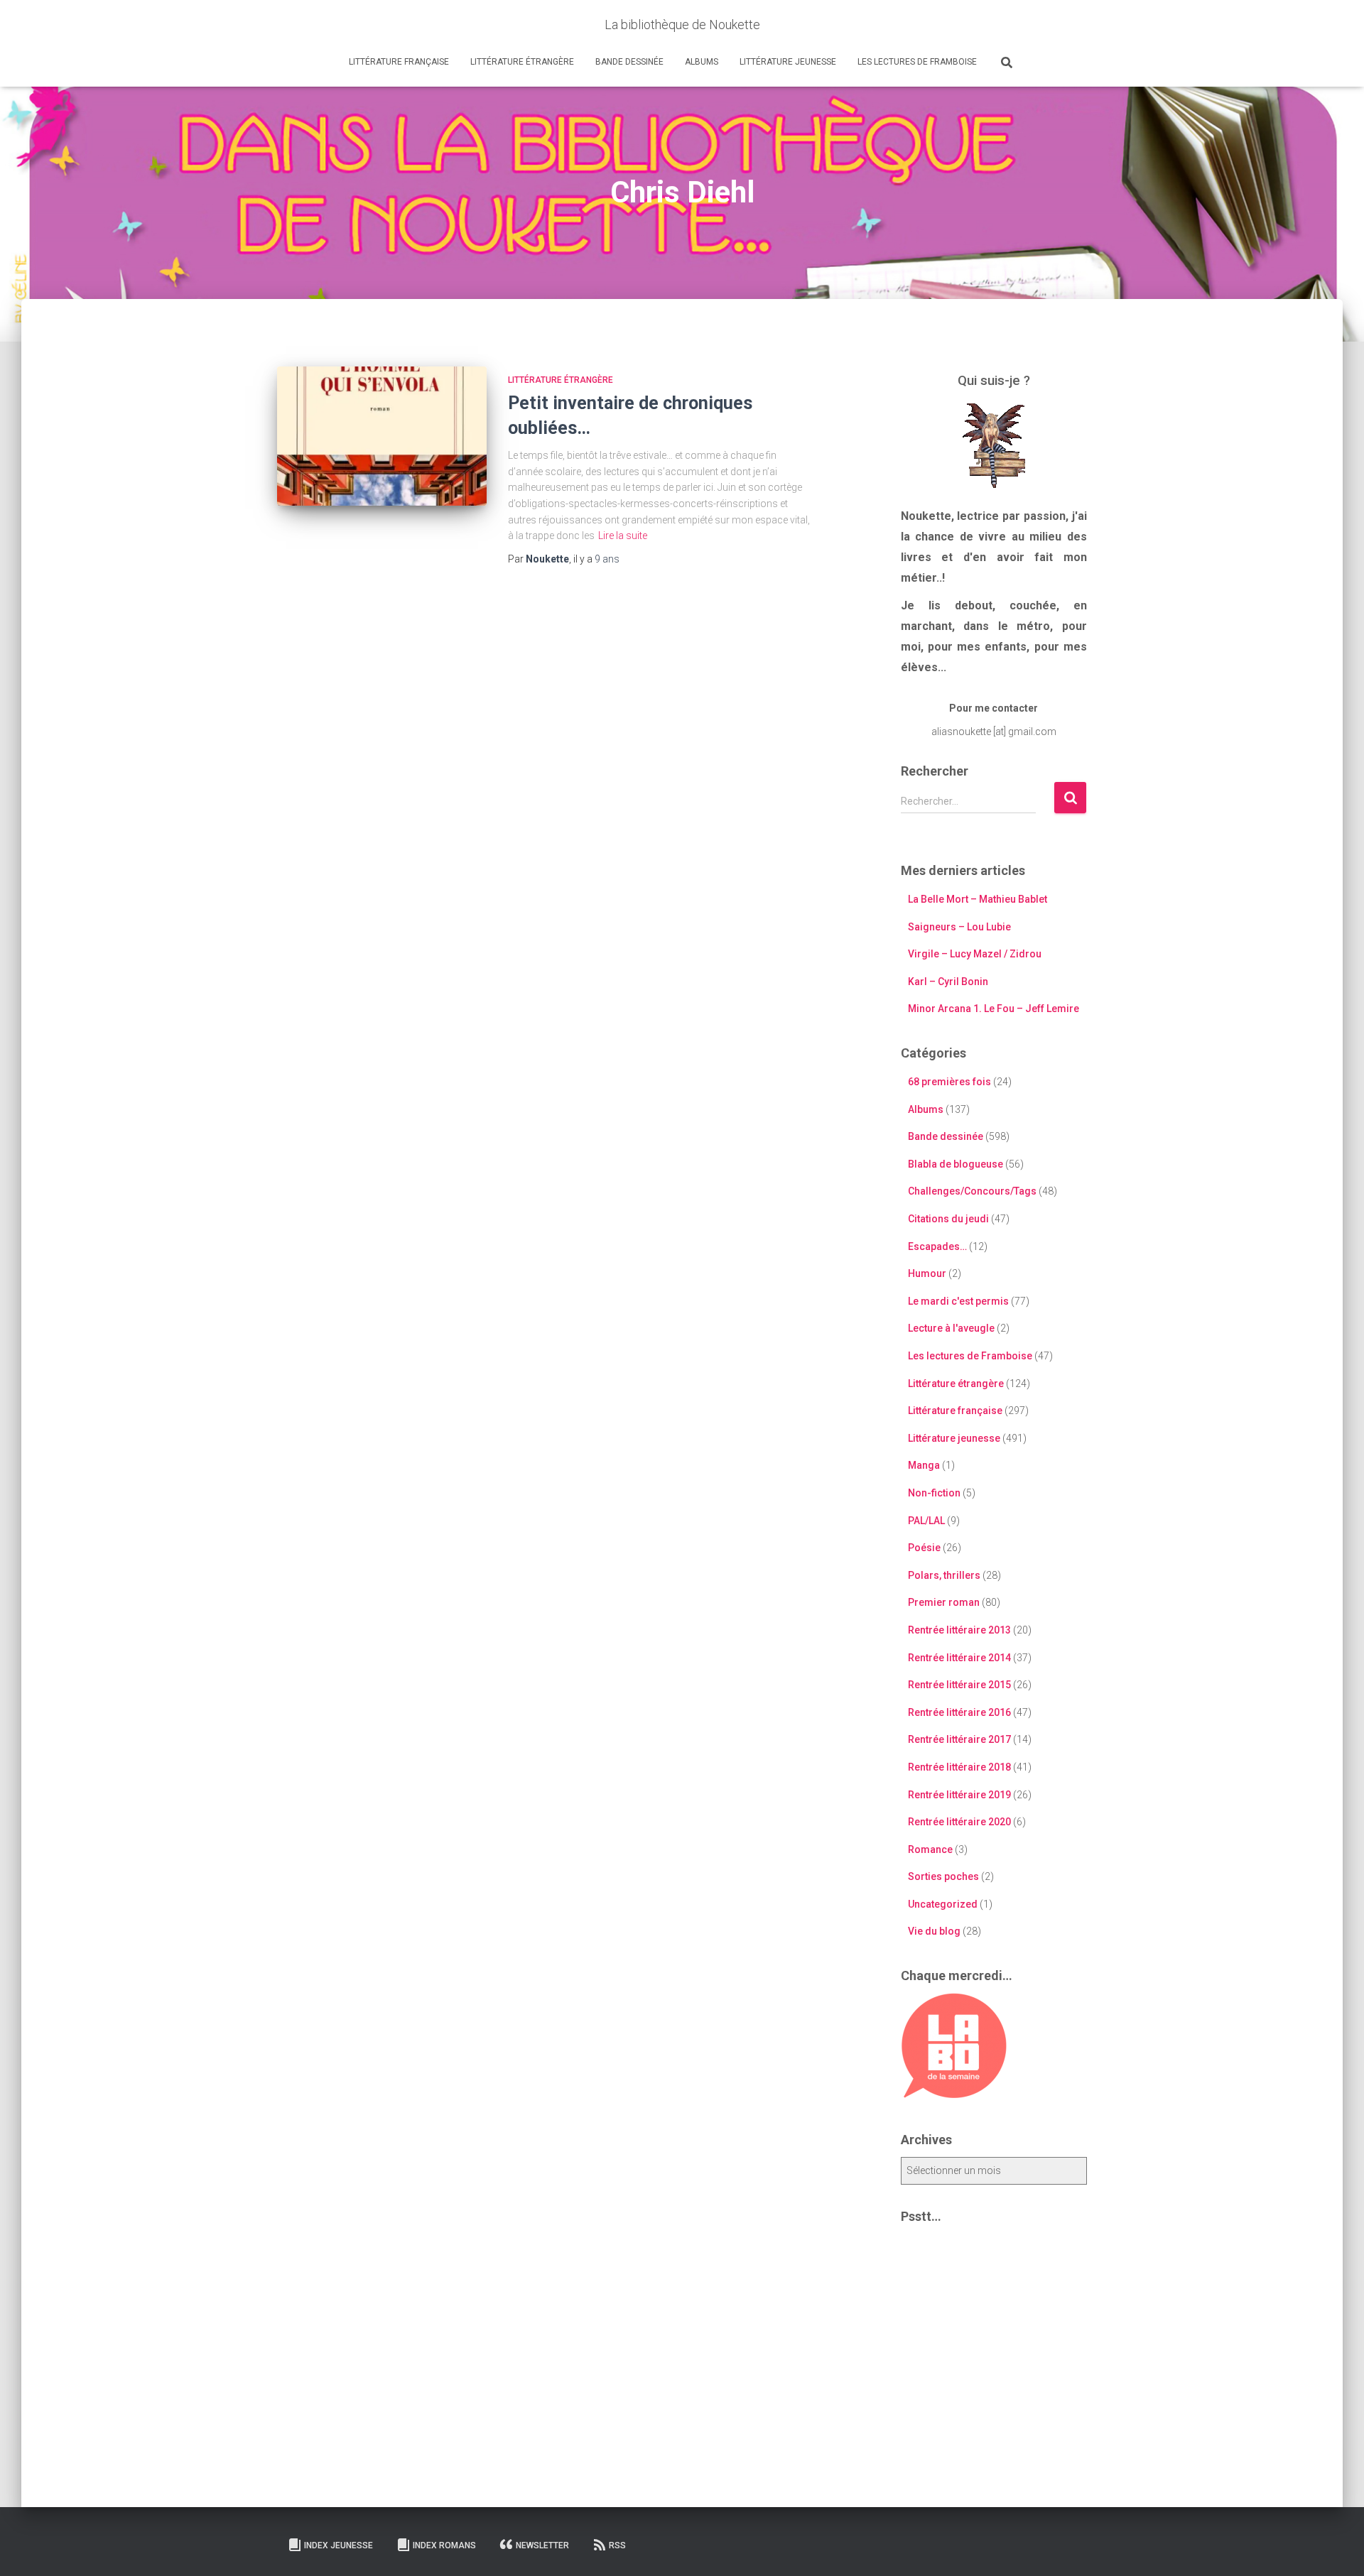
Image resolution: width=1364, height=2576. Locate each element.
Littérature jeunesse (788, 62)
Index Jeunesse (339, 2545)
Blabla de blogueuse (956, 1164)
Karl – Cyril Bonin (948, 982)
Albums (702, 62)
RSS (617, 2545)
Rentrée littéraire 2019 (959, 1795)
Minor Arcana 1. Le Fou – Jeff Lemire (994, 1009)
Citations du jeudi (948, 1219)
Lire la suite (623, 536)
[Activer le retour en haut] (1336, 2548)
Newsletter (542, 2545)
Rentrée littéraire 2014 (959, 1658)
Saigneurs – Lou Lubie (959, 927)
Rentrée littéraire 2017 (959, 1739)
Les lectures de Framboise (917, 62)
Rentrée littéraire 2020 (959, 1822)
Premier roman (944, 1602)
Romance (930, 1849)
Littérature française (399, 62)
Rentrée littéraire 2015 (959, 1685)
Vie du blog (934, 1931)
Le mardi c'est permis (958, 1301)
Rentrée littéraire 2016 (959, 1712)
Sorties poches (943, 1876)
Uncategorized (943, 1904)
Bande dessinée (629, 62)
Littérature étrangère (522, 62)
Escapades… (937, 1246)
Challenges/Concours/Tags (972, 1191)
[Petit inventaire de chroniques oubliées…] (382, 436)
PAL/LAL (926, 1521)
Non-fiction (934, 1493)
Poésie (924, 1548)
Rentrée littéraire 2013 (959, 1630)
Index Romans (444, 2545)
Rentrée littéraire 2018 (959, 1767)
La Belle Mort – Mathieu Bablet (978, 899)
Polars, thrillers (944, 1575)
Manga (924, 1465)
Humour (927, 1273)
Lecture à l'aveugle (951, 1328)
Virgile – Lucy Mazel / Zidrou (975, 954)
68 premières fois (949, 1082)
